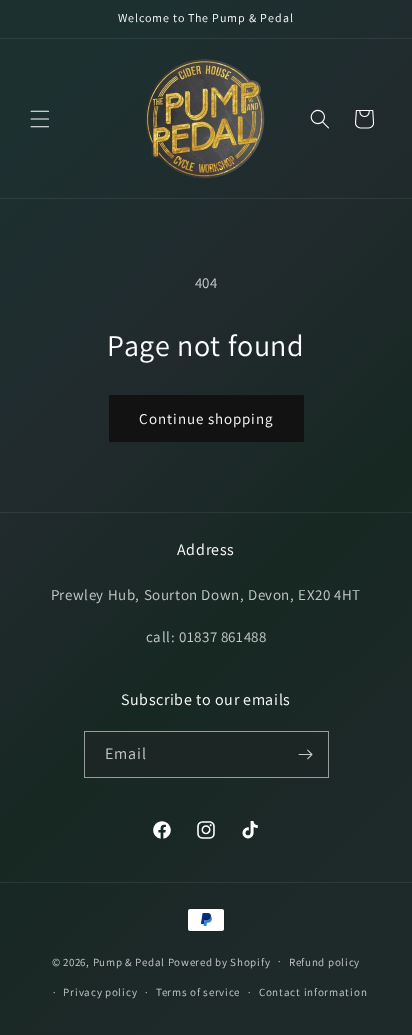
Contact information (313, 992)
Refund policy (324, 962)
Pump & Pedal (129, 961)
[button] (40, 119)
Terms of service (198, 992)
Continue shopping (206, 418)
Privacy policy (100, 992)
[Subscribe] (306, 754)
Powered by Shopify (219, 961)
